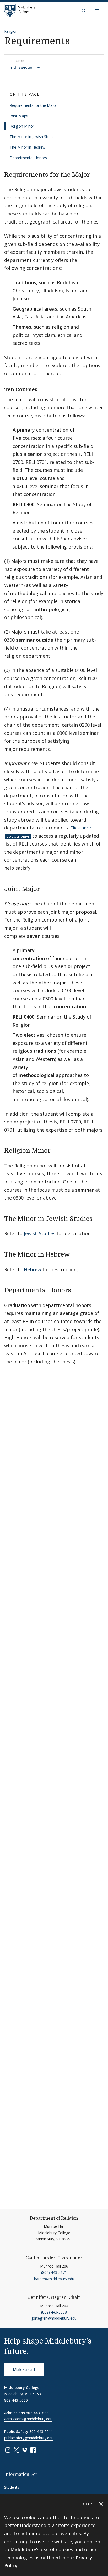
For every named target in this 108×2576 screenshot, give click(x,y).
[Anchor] (94, 174)
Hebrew (33, 1269)
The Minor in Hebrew (28, 147)
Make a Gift (24, 2370)
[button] (84, 11)
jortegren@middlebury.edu (54, 2318)
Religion (11, 31)
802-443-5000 (16, 2400)
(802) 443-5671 (54, 2272)
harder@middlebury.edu (54, 2279)
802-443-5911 (41, 2431)
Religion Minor (22, 126)
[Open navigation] (97, 11)
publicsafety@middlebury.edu (29, 2438)
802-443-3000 (38, 2413)
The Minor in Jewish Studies (33, 137)
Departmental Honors (28, 158)
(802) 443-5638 (54, 2312)
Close (90, 2504)
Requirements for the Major (33, 105)
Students (12, 2487)
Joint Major (19, 116)
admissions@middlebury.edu (28, 2419)
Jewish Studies (40, 1233)
